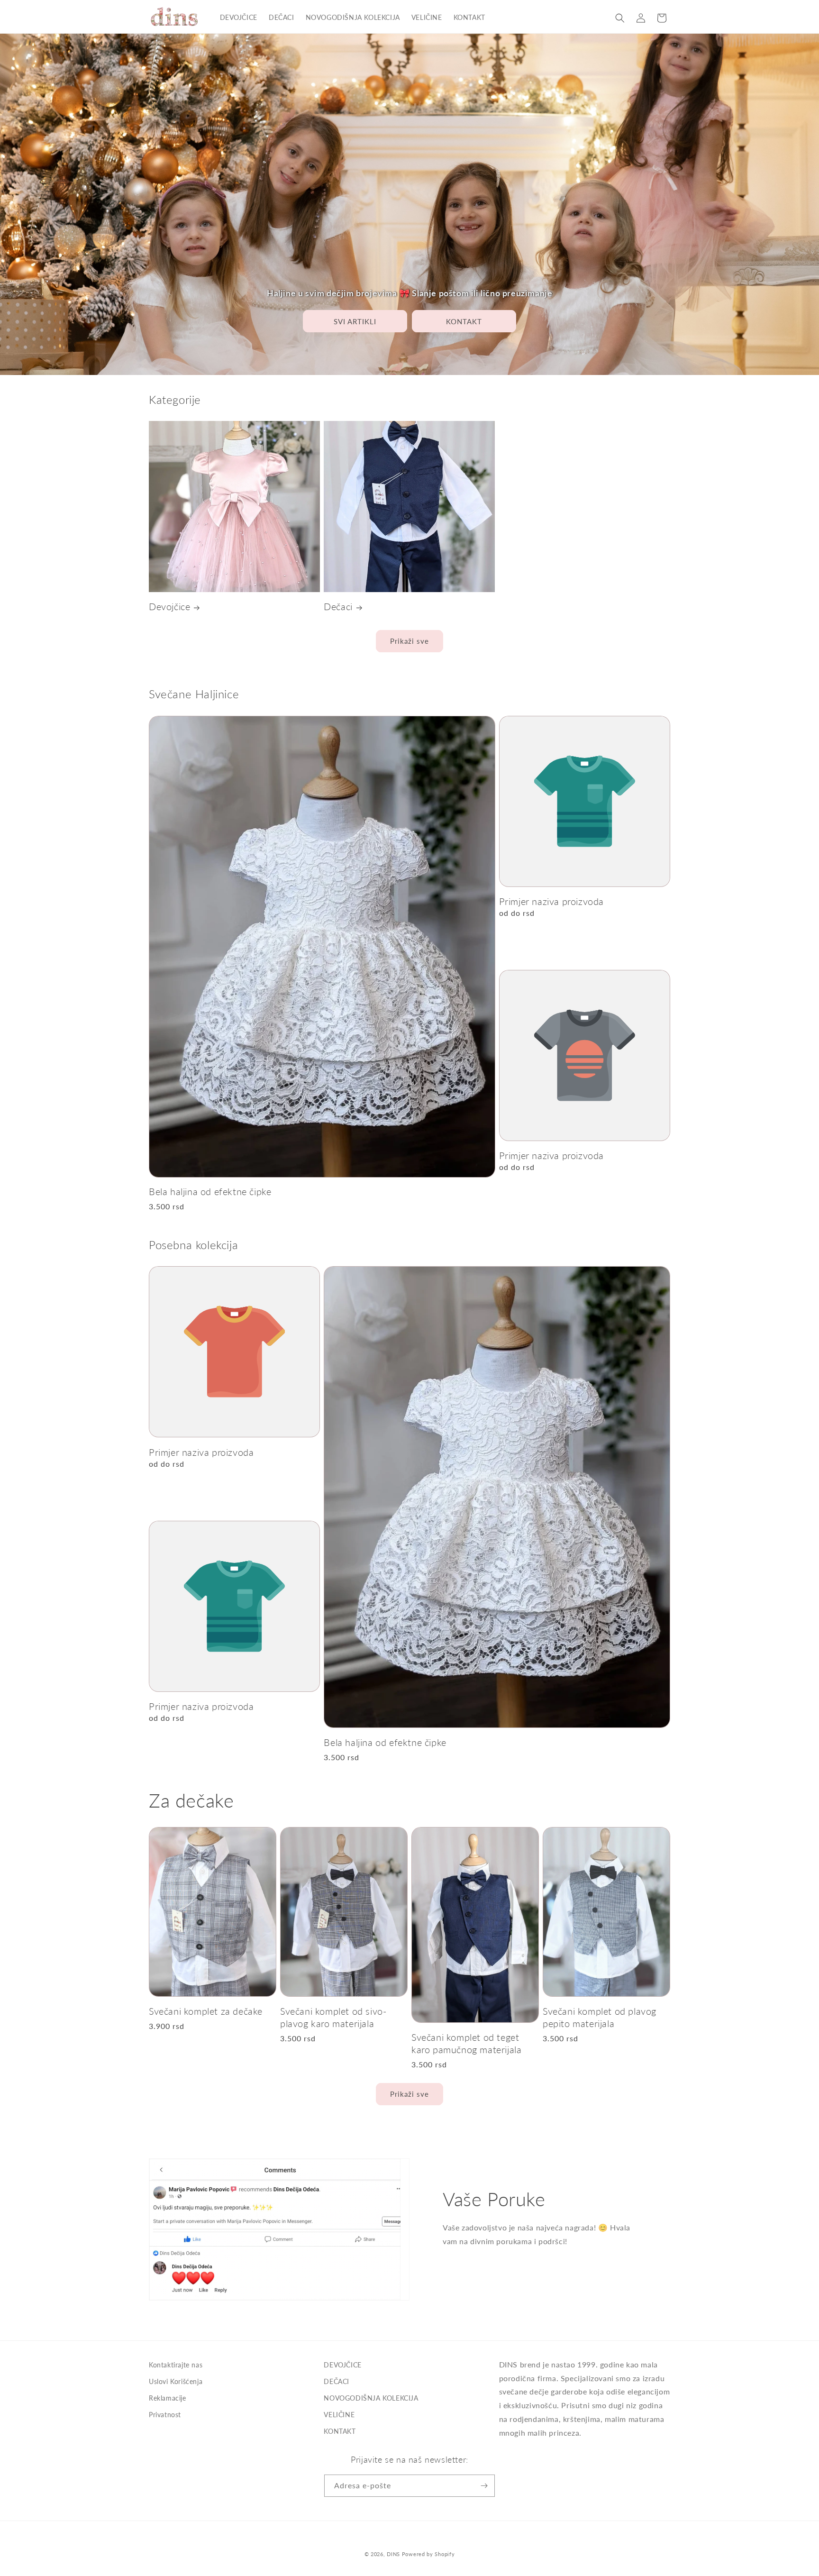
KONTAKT (464, 321)
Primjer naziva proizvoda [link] (551, 901)
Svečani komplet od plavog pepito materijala (600, 2017)
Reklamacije (168, 2398)
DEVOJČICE (342, 2365)
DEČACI (337, 2381)
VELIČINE (339, 2415)
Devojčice (169, 606)
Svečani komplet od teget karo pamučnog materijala (466, 2043)
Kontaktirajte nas (176, 2365)
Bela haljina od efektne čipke (210, 1191)
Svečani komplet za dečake (206, 2011)
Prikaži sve (409, 641)
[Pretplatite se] (484, 2486)
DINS (393, 2554)
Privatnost (165, 2415)
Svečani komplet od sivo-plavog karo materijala (333, 2017)
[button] (620, 18)
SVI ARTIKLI (355, 321)
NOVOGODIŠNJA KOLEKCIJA (371, 2398)
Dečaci (338, 606)
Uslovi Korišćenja (176, 2381)
